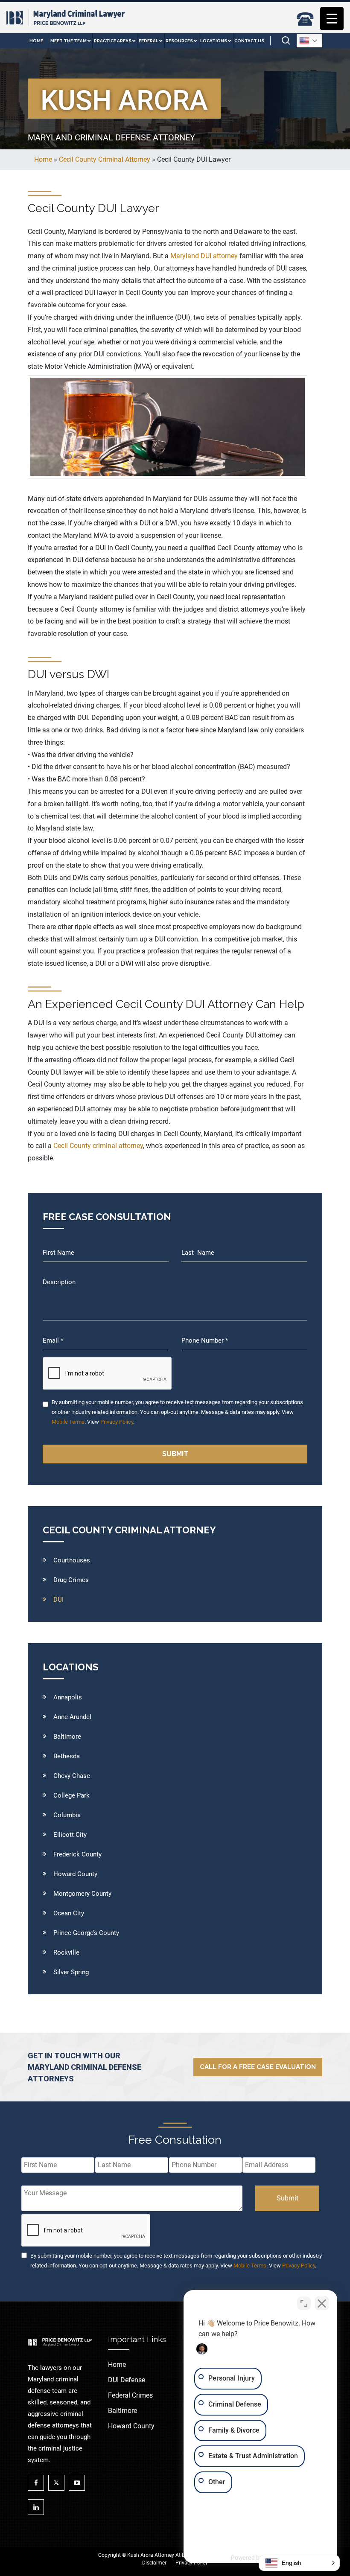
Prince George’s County (86, 1933)
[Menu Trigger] (332, 19)
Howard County (75, 1874)
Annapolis (68, 1697)
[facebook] (38, 2483)
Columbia (67, 1815)
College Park (71, 1795)
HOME (36, 41)
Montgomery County (82, 1894)
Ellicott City (70, 1835)
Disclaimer (154, 2563)
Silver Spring (71, 1972)
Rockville (66, 1952)
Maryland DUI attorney (204, 256)
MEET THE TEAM (69, 41)
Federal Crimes (130, 2395)
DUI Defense (127, 2380)
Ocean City (69, 1913)
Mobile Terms (68, 1422)
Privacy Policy (117, 1422)
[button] (299, 2563)
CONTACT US (249, 41)
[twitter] (58, 2483)
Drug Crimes (71, 1580)
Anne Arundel (72, 1717)
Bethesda (67, 1756)
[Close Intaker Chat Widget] (322, 2303)
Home (117, 2365)
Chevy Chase (72, 1776)
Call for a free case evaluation (258, 2067)
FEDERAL (149, 41)
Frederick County (77, 1854)
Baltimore (67, 1737)
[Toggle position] (304, 2303)
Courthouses (72, 1560)
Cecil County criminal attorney (98, 1146)
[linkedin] (38, 2507)
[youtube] (79, 2483)
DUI (58, 1600)
